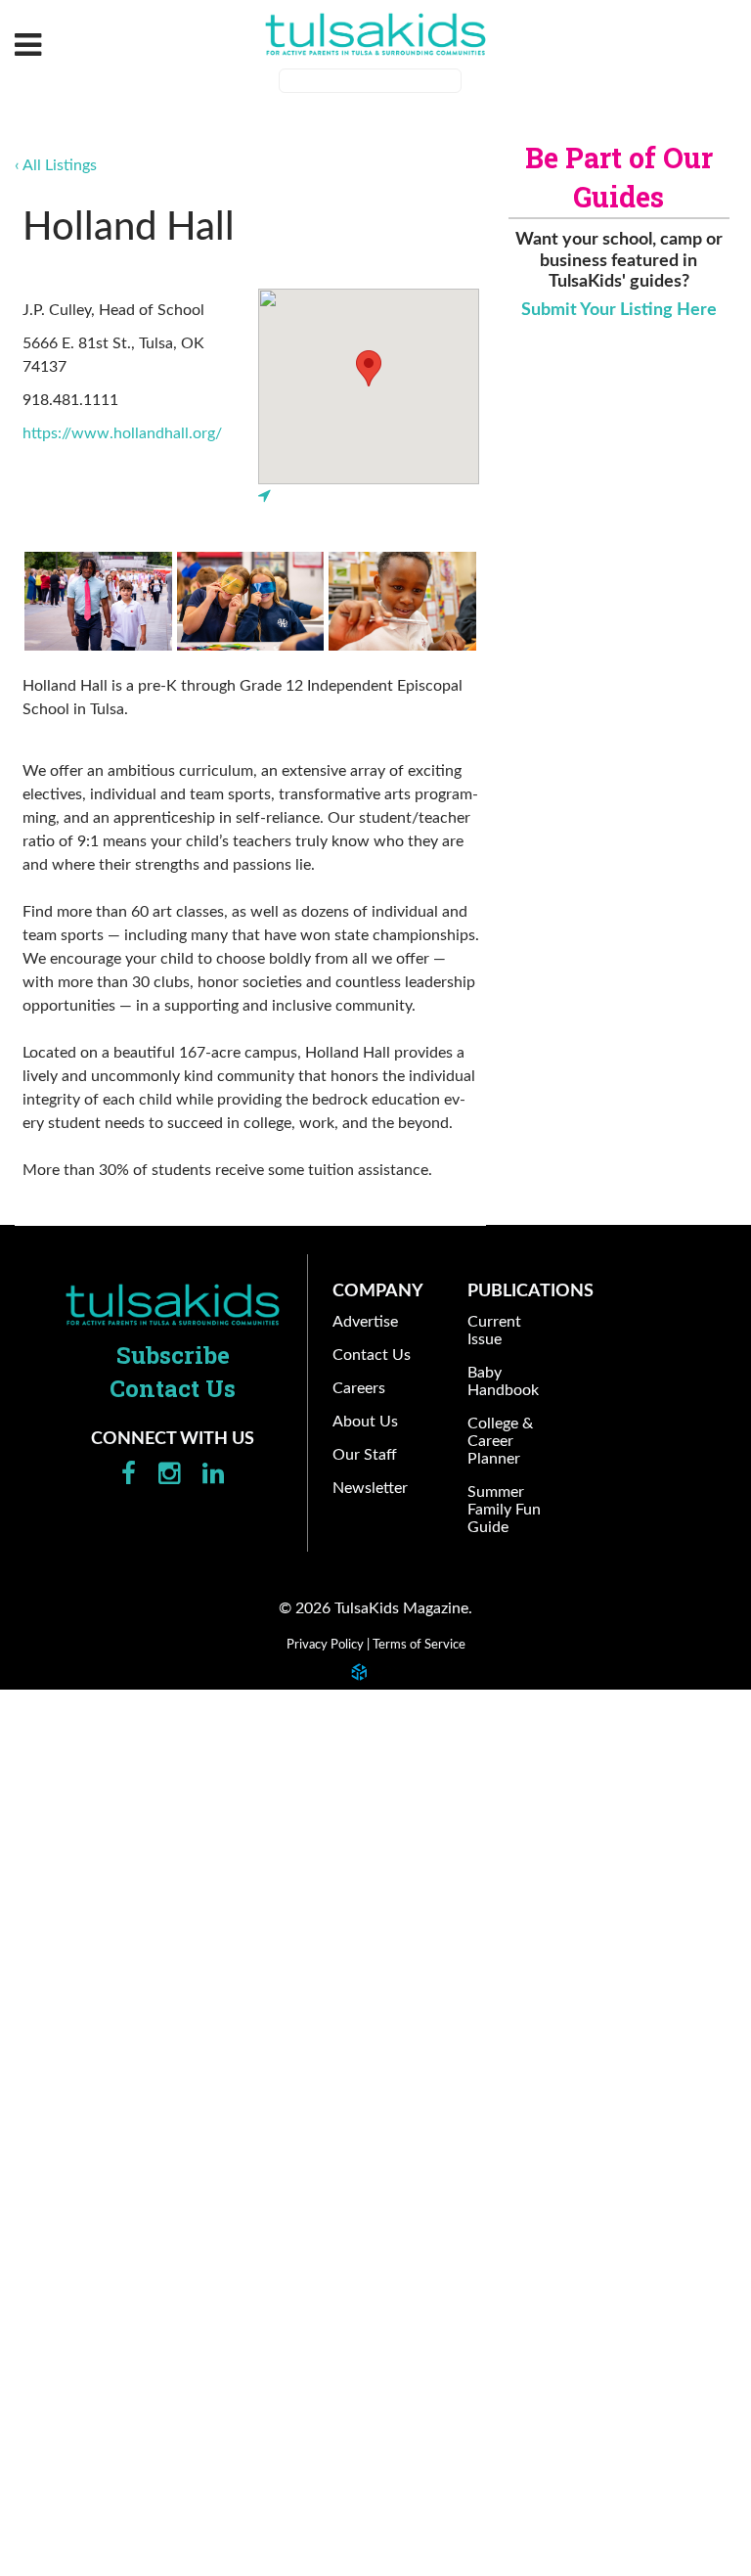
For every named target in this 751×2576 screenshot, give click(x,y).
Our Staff (52, 2336)
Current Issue (67, 1896)
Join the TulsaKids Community (144, 1744)
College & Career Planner (109, 1992)
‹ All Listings (56, 165)
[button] (369, 368)
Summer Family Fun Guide (110, 2040)
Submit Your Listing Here (619, 310)
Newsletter (59, 2384)
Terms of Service (419, 1645)
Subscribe (173, 1355)
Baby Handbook (75, 1944)
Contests (51, 1792)
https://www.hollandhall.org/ (122, 433)
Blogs (58, 1696)
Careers (47, 2240)
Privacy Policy (325, 1645)
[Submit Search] (474, 83)
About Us (52, 2288)
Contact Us (59, 2192)
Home (173, 1304)
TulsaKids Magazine (375, 34)
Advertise (53, 2145)
